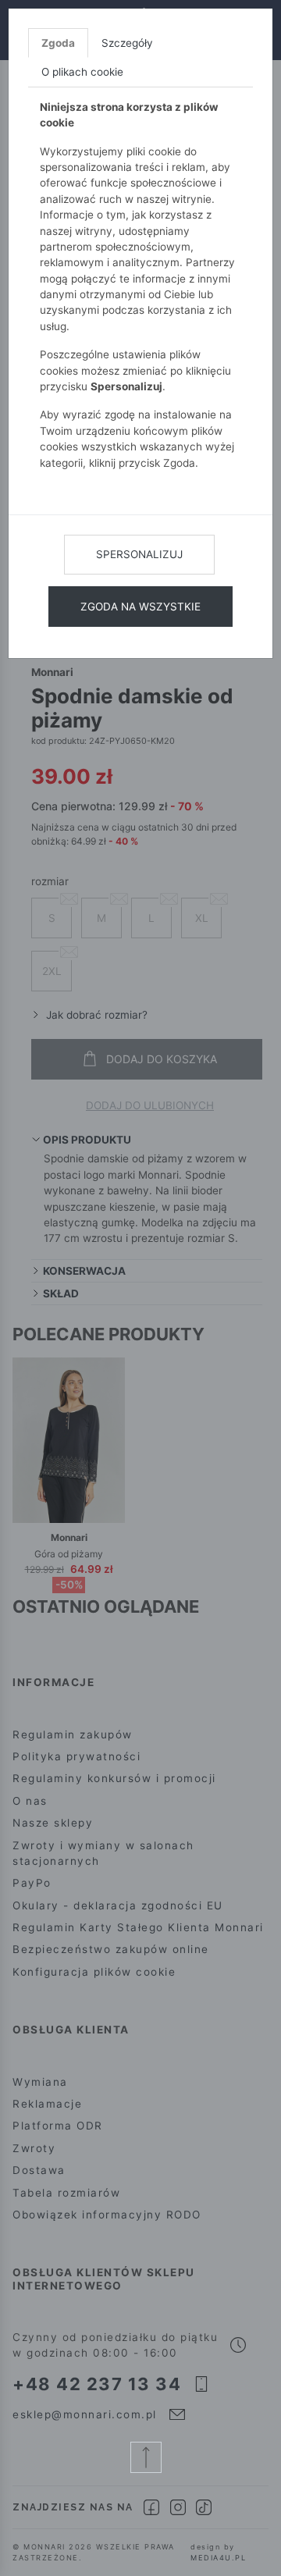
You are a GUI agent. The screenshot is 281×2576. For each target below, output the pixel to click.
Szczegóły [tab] (127, 43)
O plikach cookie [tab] (82, 72)
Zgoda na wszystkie (140, 607)
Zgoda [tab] (58, 43)
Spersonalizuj (139, 554)
